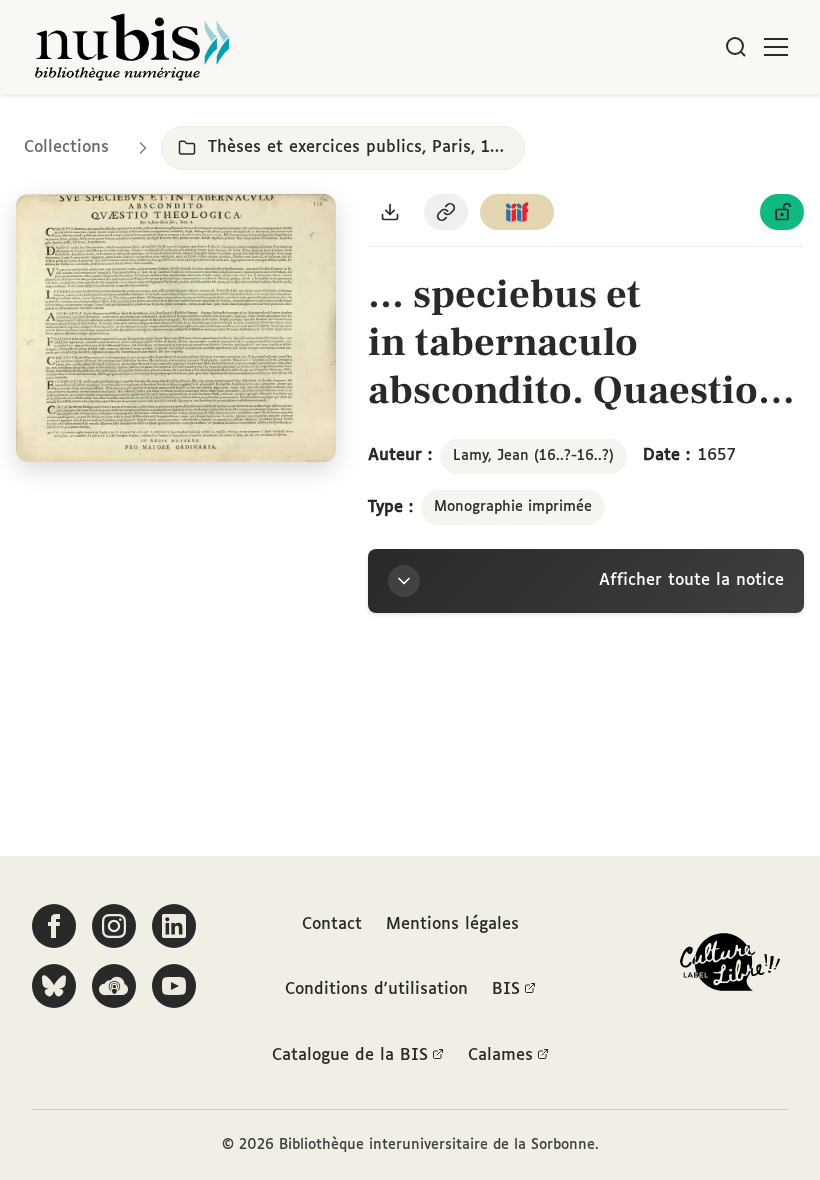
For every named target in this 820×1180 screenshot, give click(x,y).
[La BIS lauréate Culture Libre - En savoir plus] (730, 966)
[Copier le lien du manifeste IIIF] (517, 212)
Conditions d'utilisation (376, 989)
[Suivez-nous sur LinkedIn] (174, 926)
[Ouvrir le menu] (776, 47)
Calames (500, 1055)
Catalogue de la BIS (350, 1055)
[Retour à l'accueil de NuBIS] (132, 47)
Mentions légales (452, 924)
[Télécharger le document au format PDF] (390, 212)
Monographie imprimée (513, 507)
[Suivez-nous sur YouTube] (174, 986)
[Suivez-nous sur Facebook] (54, 926)
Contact (332, 924)
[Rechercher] (736, 47)
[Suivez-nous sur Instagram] (114, 926)
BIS (506, 989)
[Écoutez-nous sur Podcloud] (114, 986)
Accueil (720, 122)
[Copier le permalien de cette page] (446, 212)
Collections (66, 147)
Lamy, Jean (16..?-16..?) (533, 456)
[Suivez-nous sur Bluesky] (54, 986)
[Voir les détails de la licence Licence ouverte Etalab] (782, 212)
